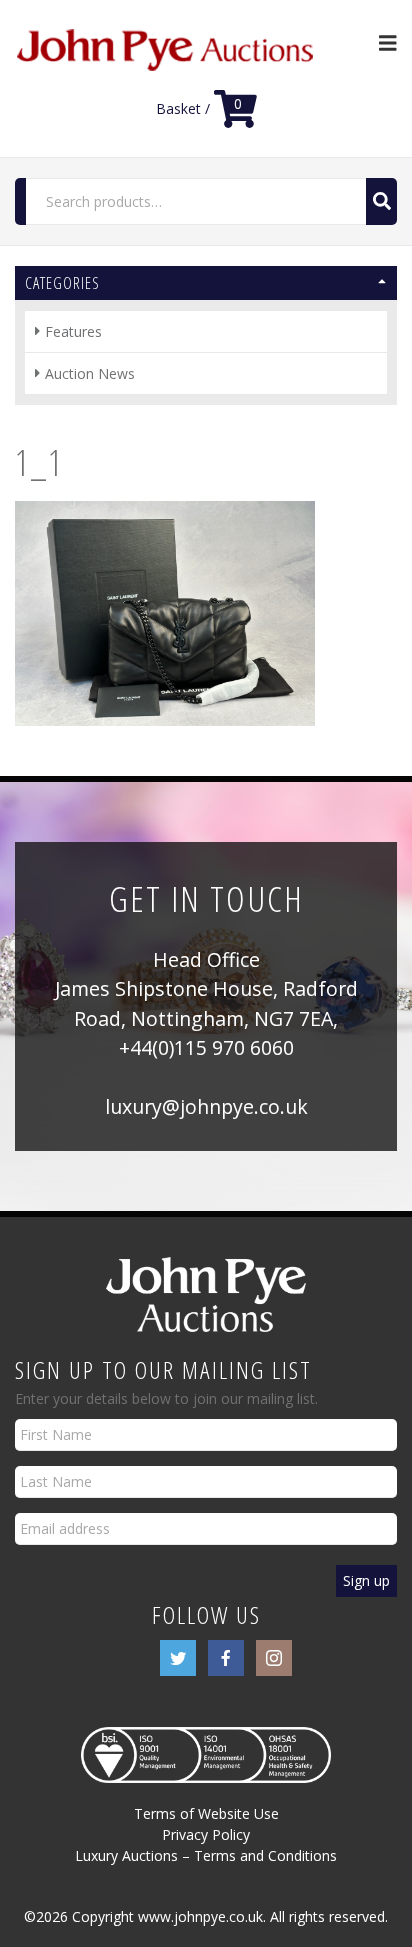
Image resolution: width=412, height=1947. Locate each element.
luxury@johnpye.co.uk (206, 1106)
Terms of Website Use (206, 1813)
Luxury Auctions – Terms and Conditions (206, 1855)
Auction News (90, 373)
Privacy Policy (206, 1834)
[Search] (381, 201)
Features (73, 331)
